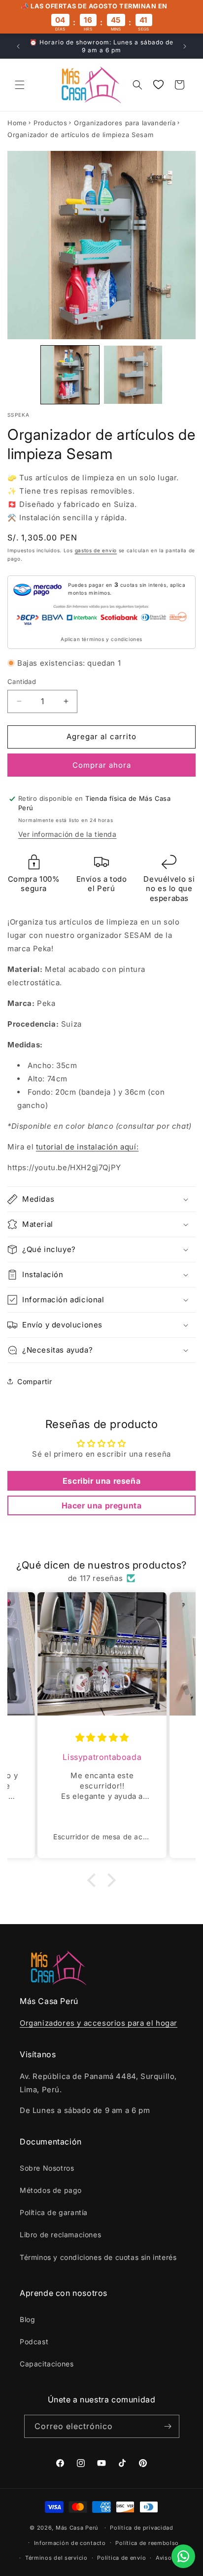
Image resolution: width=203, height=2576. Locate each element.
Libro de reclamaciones (60, 2235)
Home (17, 123)
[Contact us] (183, 2556)
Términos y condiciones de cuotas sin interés (98, 2257)
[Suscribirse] (168, 2426)
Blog (27, 2319)
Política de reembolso (147, 2543)
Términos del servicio (56, 2558)
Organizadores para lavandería (125, 123)
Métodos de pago (51, 2190)
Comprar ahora (102, 765)
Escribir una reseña (101, 1481)
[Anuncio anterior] (18, 46)
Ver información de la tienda (68, 834)
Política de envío (121, 2558)
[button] (20, 85)
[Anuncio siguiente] (185, 46)
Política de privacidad (141, 2528)
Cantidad (22, 681)
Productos (50, 123)
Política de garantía (54, 2212)
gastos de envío (96, 550)
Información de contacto (70, 2543)
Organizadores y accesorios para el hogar (99, 2023)
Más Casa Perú (77, 2528)
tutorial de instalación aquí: (87, 1147)
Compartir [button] (34, 1381)
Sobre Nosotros (47, 2168)
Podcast (34, 2342)
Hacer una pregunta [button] (102, 1505)
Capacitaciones (47, 2364)
